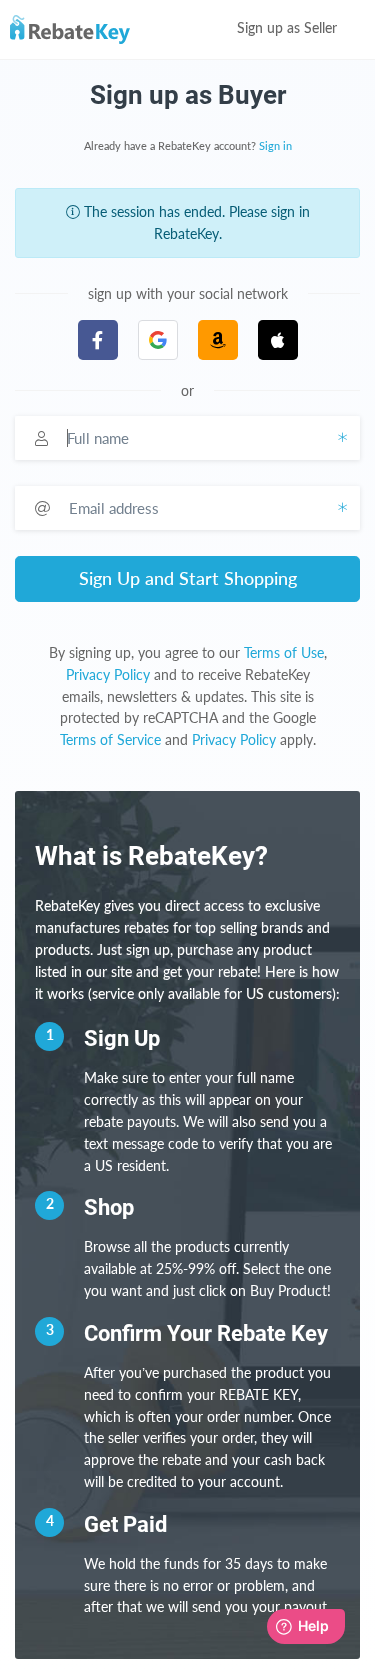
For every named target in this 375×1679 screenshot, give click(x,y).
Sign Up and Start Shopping (188, 578)
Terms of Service (110, 739)
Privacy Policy (108, 674)
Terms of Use (284, 652)
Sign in (275, 146)
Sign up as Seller (289, 29)
